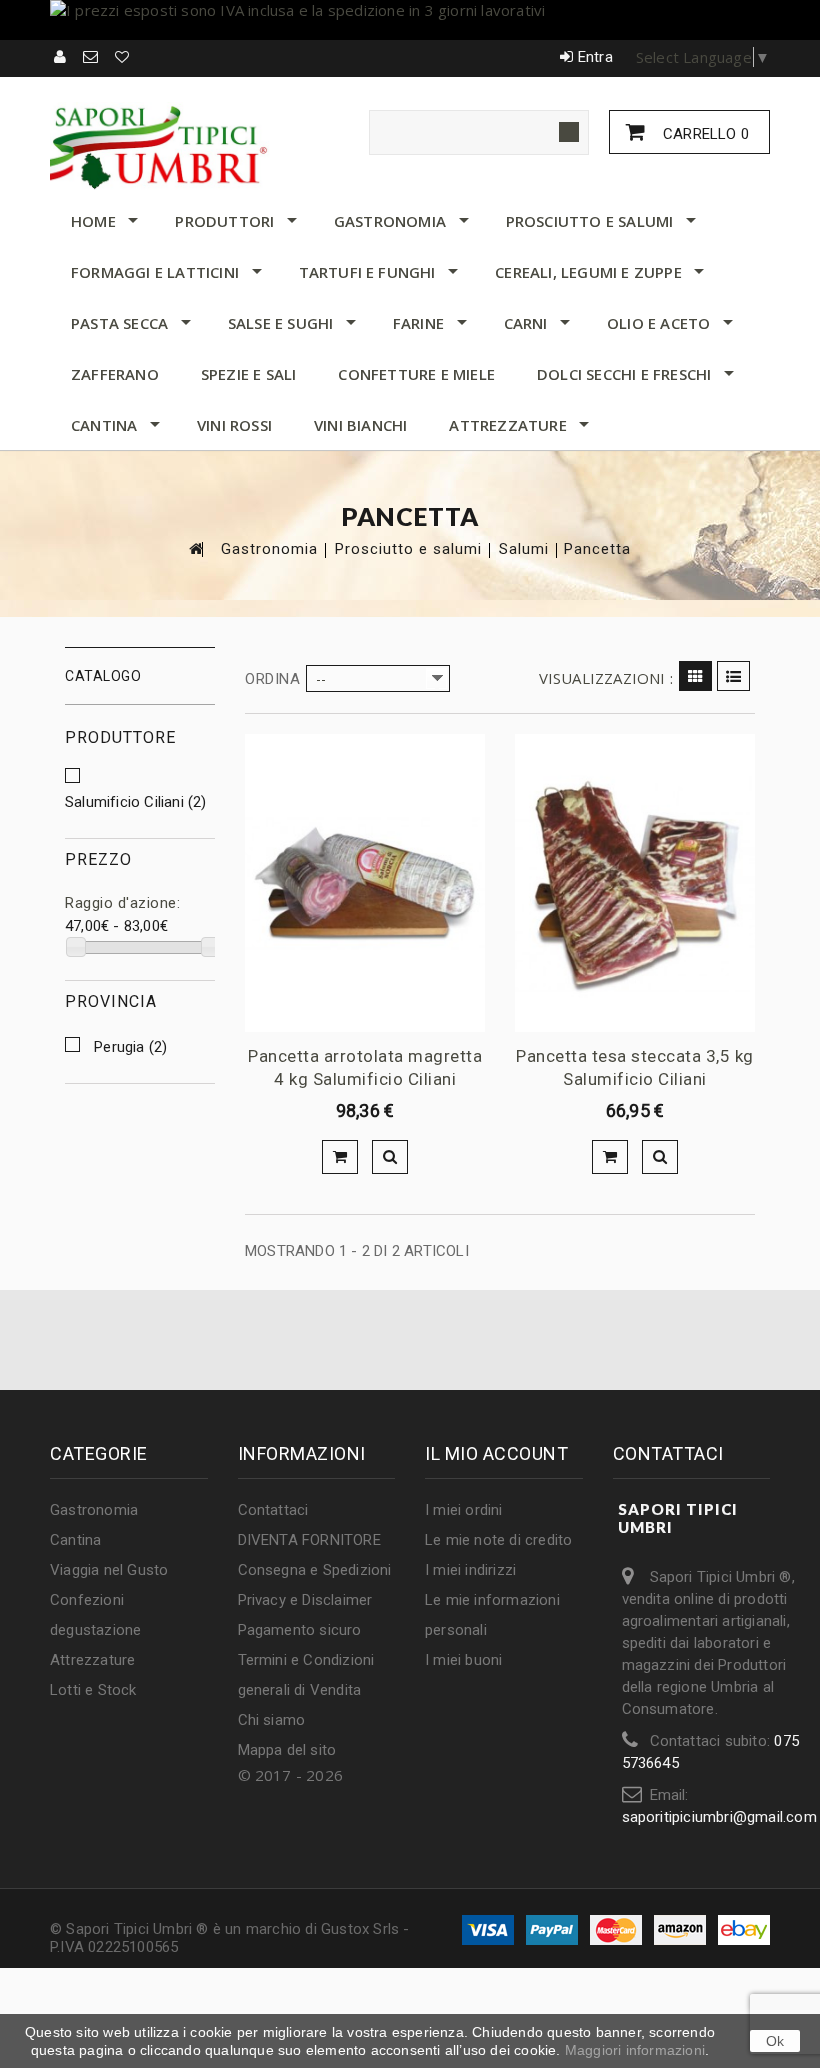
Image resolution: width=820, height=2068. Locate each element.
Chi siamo (272, 1720)
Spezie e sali (249, 374)
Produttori (224, 221)
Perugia (130, 1047)
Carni (526, 323)
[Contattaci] (91, 57)
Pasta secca (119, 323)
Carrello (704, 134)
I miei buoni (463, 1660)
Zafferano (115, 374)
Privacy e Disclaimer (305, 1600)
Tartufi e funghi (367, 272)
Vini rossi (234, 425)
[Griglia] (695, 676)
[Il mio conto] (61, 57)
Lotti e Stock (93, 1690)
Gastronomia (390, 221)
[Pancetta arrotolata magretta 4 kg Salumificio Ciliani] (365, 883)
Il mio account (496, 1453)
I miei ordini (464, 1510)
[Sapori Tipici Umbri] (160, 146)
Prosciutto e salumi (590, 221)
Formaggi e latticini (155, 272)
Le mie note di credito (498, 1540)
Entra (595, 57)
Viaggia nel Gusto (109, 1570)
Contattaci (273, 1510)
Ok (775, 2041)
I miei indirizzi (470, 1570)
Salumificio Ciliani (136, 802)
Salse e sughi (281, 323)
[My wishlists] (123, 57)
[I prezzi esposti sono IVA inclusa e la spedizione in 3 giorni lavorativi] (410, 20)
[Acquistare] (340, 1157)
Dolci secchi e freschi (624, 374)
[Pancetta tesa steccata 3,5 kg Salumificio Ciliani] (635, 883)
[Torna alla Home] (195, 548)
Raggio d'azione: (122, 903)
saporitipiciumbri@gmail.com (719, 1817)
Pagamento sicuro (300, 1630)
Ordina (272, 679)
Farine (418, 323)
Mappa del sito (287, 1750)
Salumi (524, 549)
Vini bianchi (360, 425)
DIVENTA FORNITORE (309, 1540)
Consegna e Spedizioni (315, 1570)
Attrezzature (507, 425)
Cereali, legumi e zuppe (588, 272)
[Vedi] (390, 1157)
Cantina (104, 425)
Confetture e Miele (416, 374)
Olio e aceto (658, 323)
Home (93, 221)
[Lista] (733, 676)
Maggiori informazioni (635, 2050)
